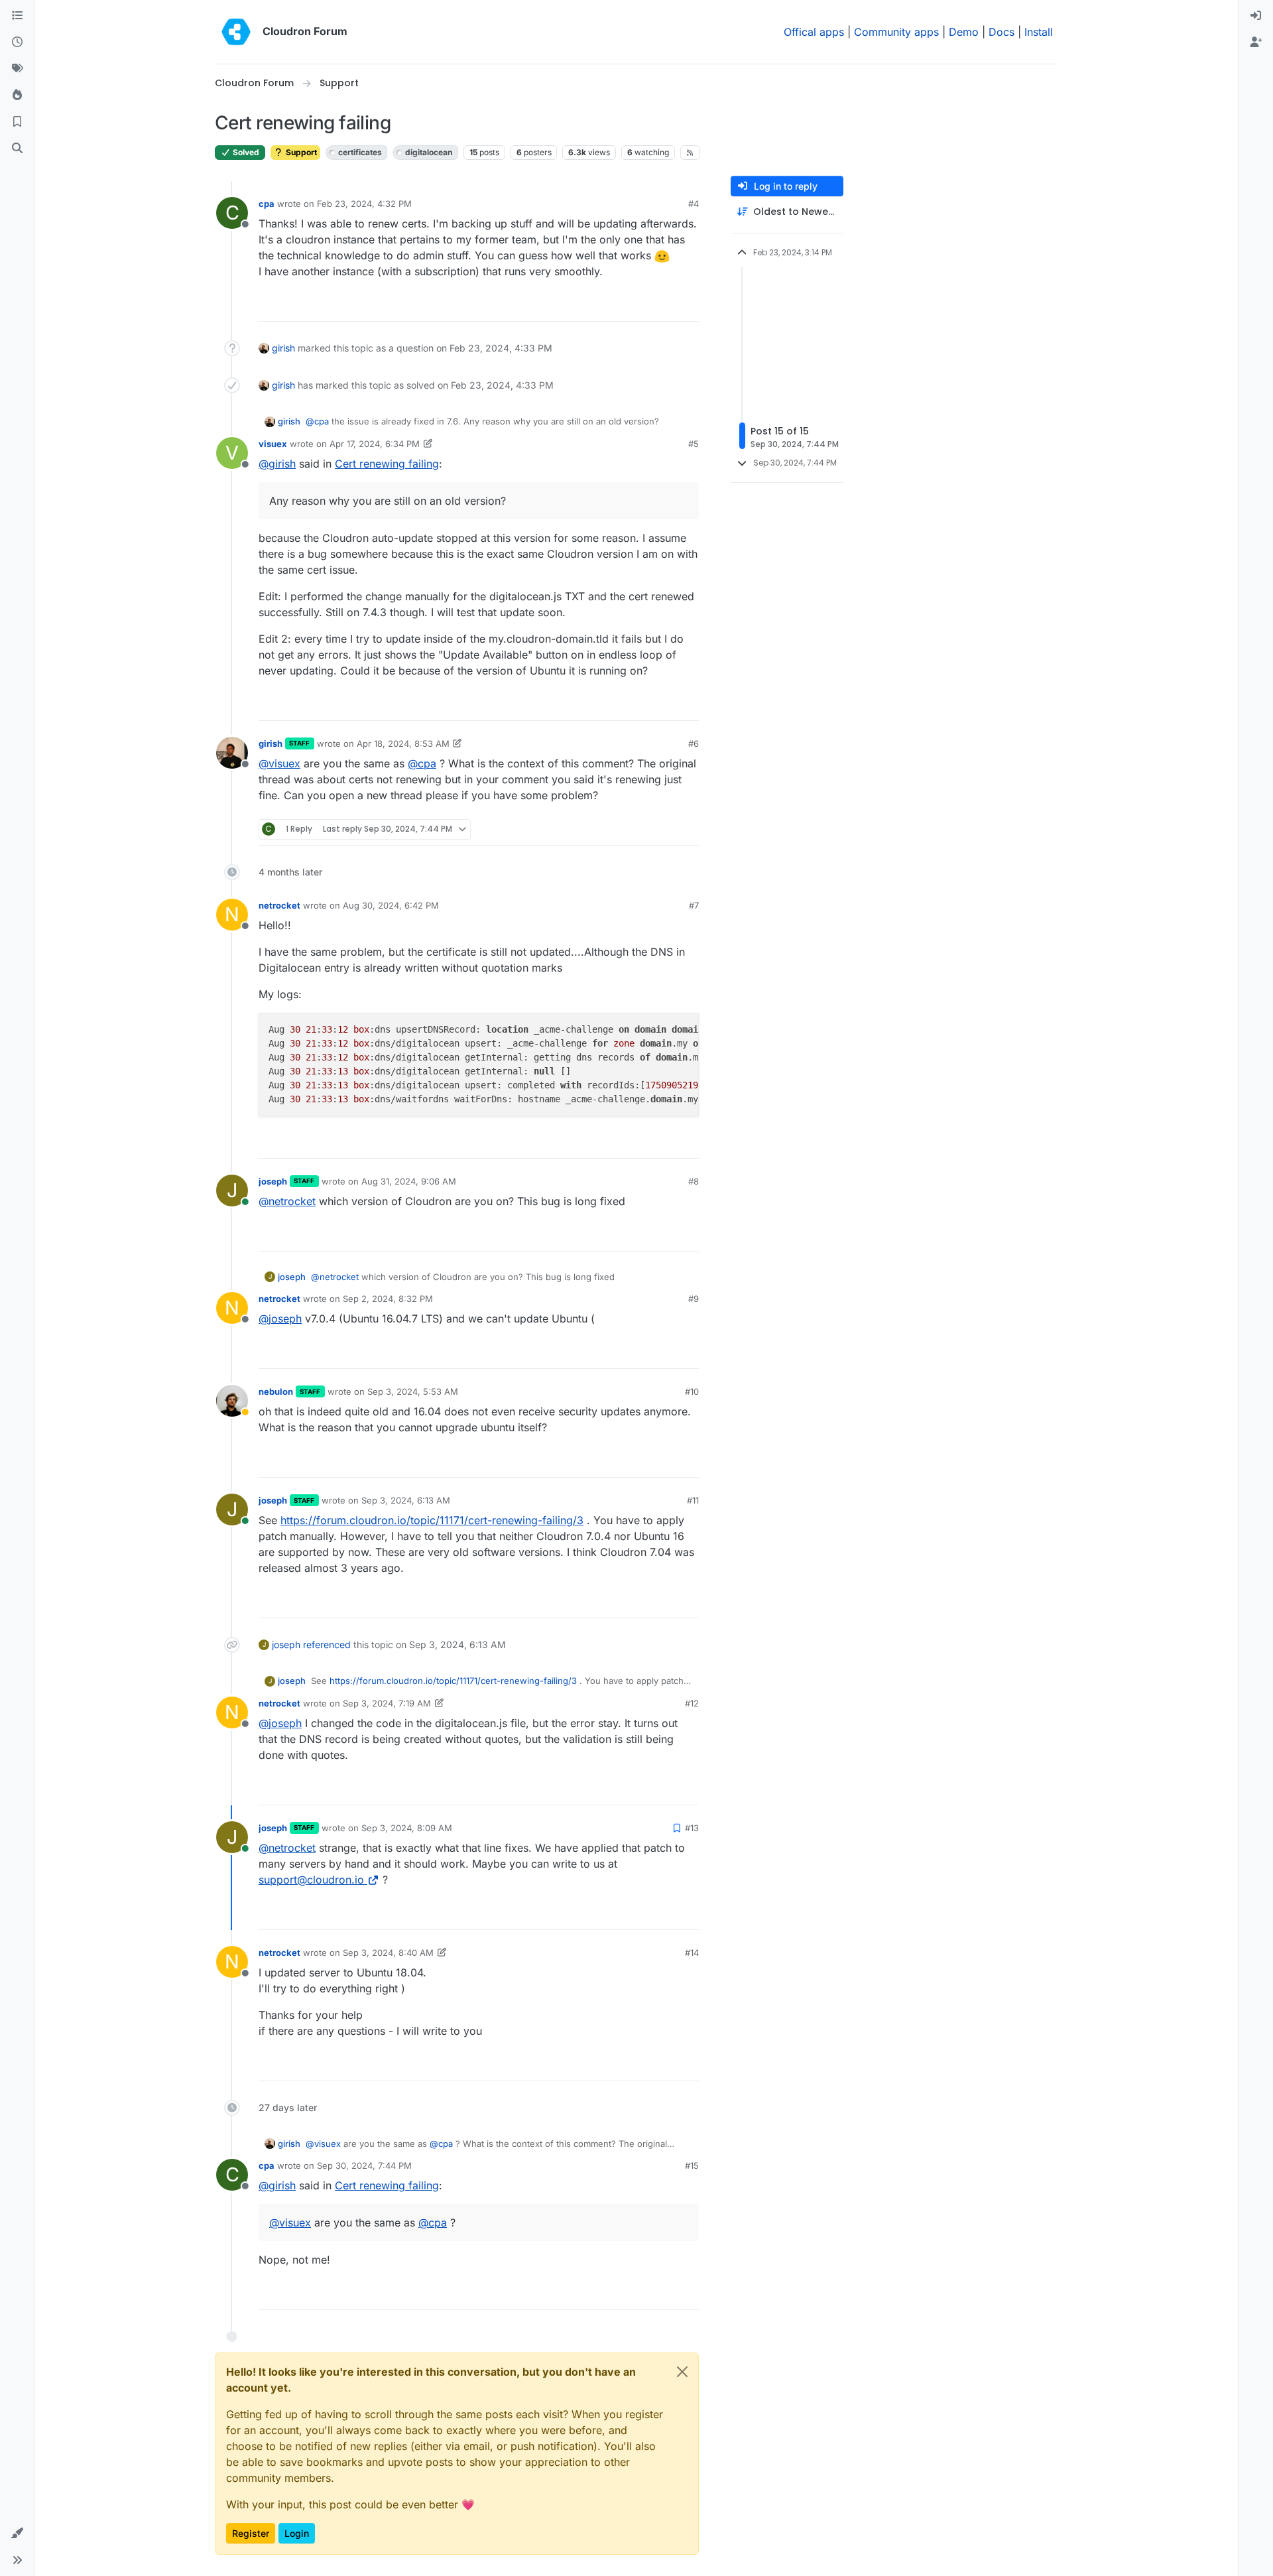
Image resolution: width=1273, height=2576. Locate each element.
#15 (692, 2165)
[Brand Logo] (236, 32)
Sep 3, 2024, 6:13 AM (406, 1500)
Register (251, 2533)
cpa (267, 204)
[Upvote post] (667, 305)
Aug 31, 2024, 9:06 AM (409, 1181)
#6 (694, 743)
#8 (694, 1181)
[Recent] (17, 42)
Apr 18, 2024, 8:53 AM (403, 743)
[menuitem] (1256, 16)
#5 (694, 444)
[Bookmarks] (17, 122)
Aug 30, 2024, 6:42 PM (391, 905)
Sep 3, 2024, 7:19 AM (387, 1703)
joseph (273, 1181)
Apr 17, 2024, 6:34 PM (375, 444)
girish (283, 348)
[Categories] (17, 16)
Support (300, 152)
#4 (694, 204)
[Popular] (17, 96)
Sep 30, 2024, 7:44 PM (364, 2165)
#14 (692, 1953)
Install (1039, 32)
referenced (327, 1644)
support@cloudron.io (311, 1880)
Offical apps (814, 32)
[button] (17, 2534)
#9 (694, 1299)
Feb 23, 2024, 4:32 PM (364, 204)
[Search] (17, 149)
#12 (692, 1703)
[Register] (1256, 42)
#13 (692, 1828)
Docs (1001, 32)
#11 (693, 1500)
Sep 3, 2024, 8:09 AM (407, 1828)
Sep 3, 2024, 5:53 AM (413, 1391)
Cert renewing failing (387, 464)
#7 (694, 905)
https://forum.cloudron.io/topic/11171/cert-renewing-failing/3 (432, 1520)
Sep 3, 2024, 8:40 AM (388, 1953)
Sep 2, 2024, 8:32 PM (388, 1299)
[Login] (1256, 16)
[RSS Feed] (691, 153)
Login (297, 2533)
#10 (692, 1391)
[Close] (682, 2372)
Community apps (896, 32)
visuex (273, 444)
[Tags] (17, 69)
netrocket (279, 905)
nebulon (276, 1391)
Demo (964, 32)
